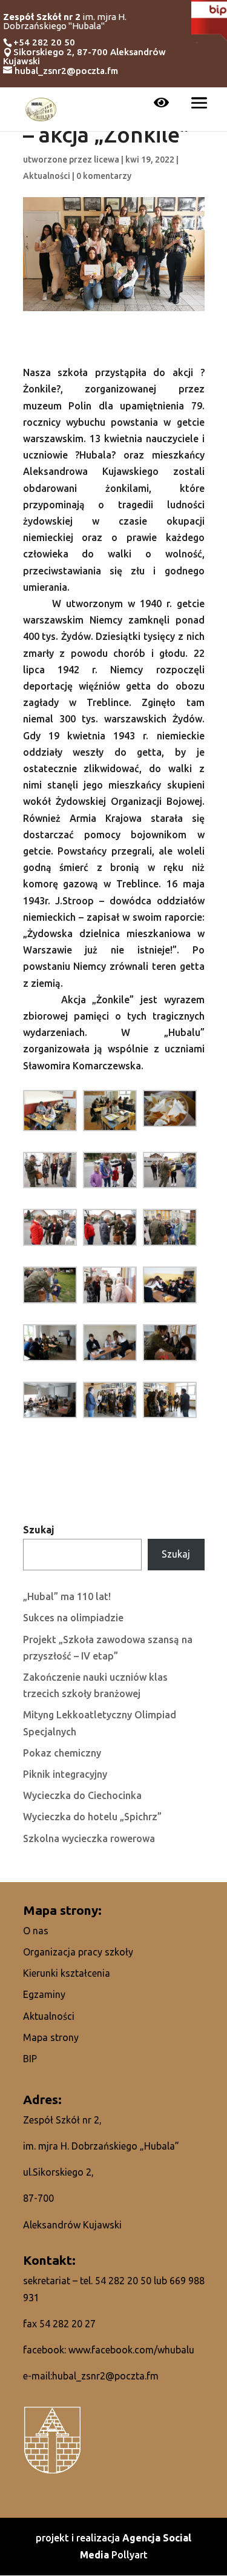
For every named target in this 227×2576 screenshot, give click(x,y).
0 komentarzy (104, 176)
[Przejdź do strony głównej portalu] (41, 108)
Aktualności (47, 176)
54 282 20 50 (123, 2281)
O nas (36, 1931)
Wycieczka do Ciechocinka (82, 1795)
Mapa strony (51, 2037)
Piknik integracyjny (65, 1774)
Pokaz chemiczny (62, 1753)
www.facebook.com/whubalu (131, 2350)
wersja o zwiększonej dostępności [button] (161, 104)
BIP (30, 2059)
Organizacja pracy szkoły (78, 1952)
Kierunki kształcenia (67, 1973)
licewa (107, 160)
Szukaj (39, 1530)
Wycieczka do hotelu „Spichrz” (92, 1817)
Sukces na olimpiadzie (73, 1618)
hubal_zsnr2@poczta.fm (105, 2376)
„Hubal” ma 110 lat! (67, 1596)
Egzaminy (44, 1994)
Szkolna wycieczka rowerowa (89, 1838)
